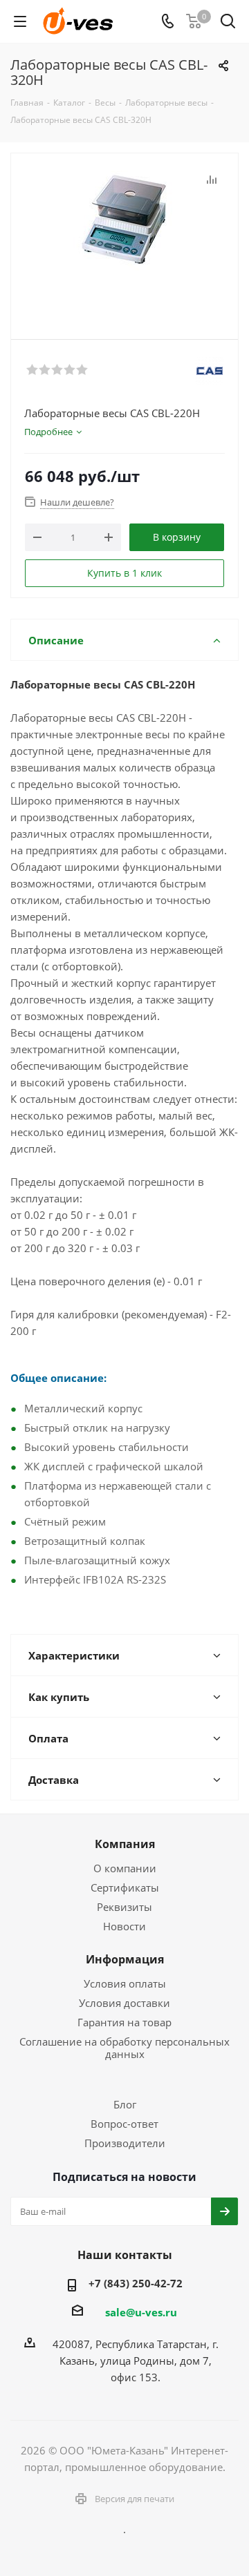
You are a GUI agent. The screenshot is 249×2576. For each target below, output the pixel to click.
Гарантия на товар (124, 2022)
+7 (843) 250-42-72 (136, 2283)
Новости (124, 1926)
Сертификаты (125, 1887)
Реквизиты (124, 1907)
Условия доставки (124, 2003)
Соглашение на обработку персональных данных (124, 2048)
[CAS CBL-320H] (124, 240)
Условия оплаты (125, 1983)
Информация (125, 1959)
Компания (125, 1844)
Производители (125, 2143)
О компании (125, 1868)
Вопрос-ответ (124, 2124)
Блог (125, 2104)
